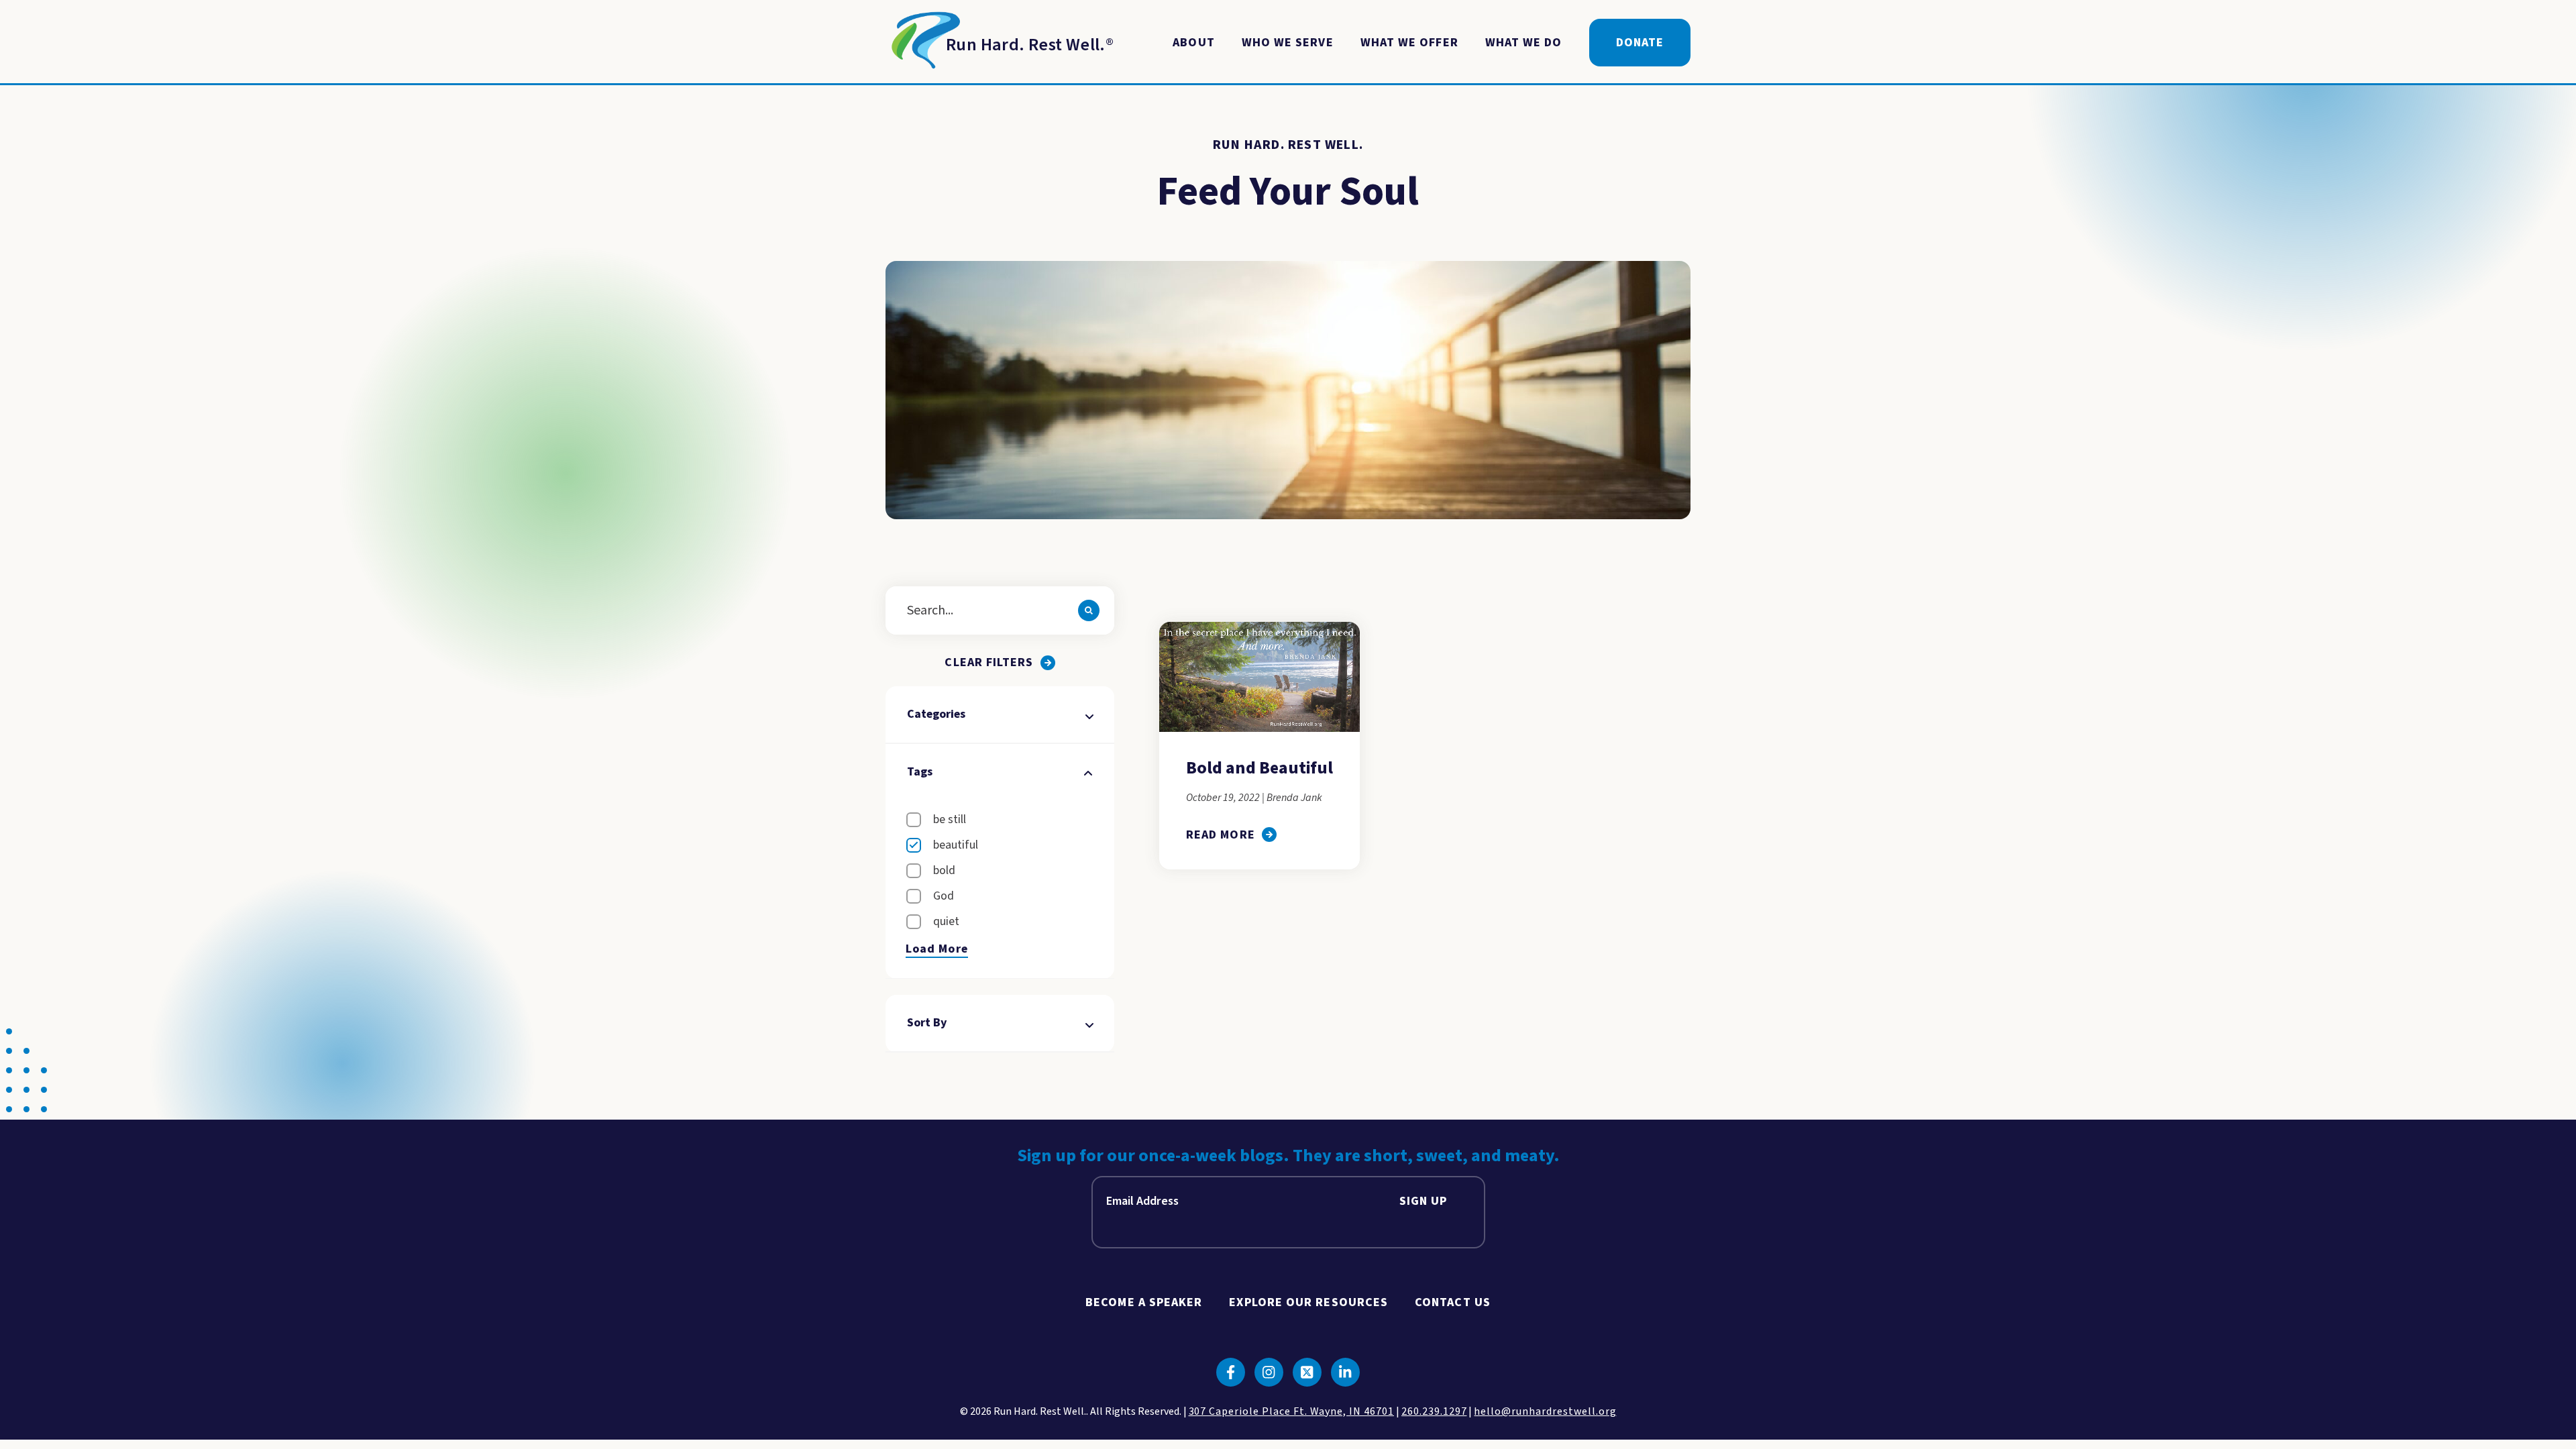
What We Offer (1409, 43)
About (1193, 43)
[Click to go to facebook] (1231, 1372)
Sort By (927, 1023)
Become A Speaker (1144, 1302)
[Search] (1089, 610)
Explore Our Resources (1308, 1302)
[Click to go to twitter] (1307, 1372)
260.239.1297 (1434, 1411)
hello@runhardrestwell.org (1545, 1411)
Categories (936, 714)
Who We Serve (1288, 43)
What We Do (1524, 43)
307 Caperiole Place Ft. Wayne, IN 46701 (1291, 1411)
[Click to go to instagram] (1269, 1372)
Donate (1640, 43)
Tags (920, 772)
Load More (937, 949)
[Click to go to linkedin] (1345, 1372)
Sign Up (1424, 1201)
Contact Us (1453, 1302)
